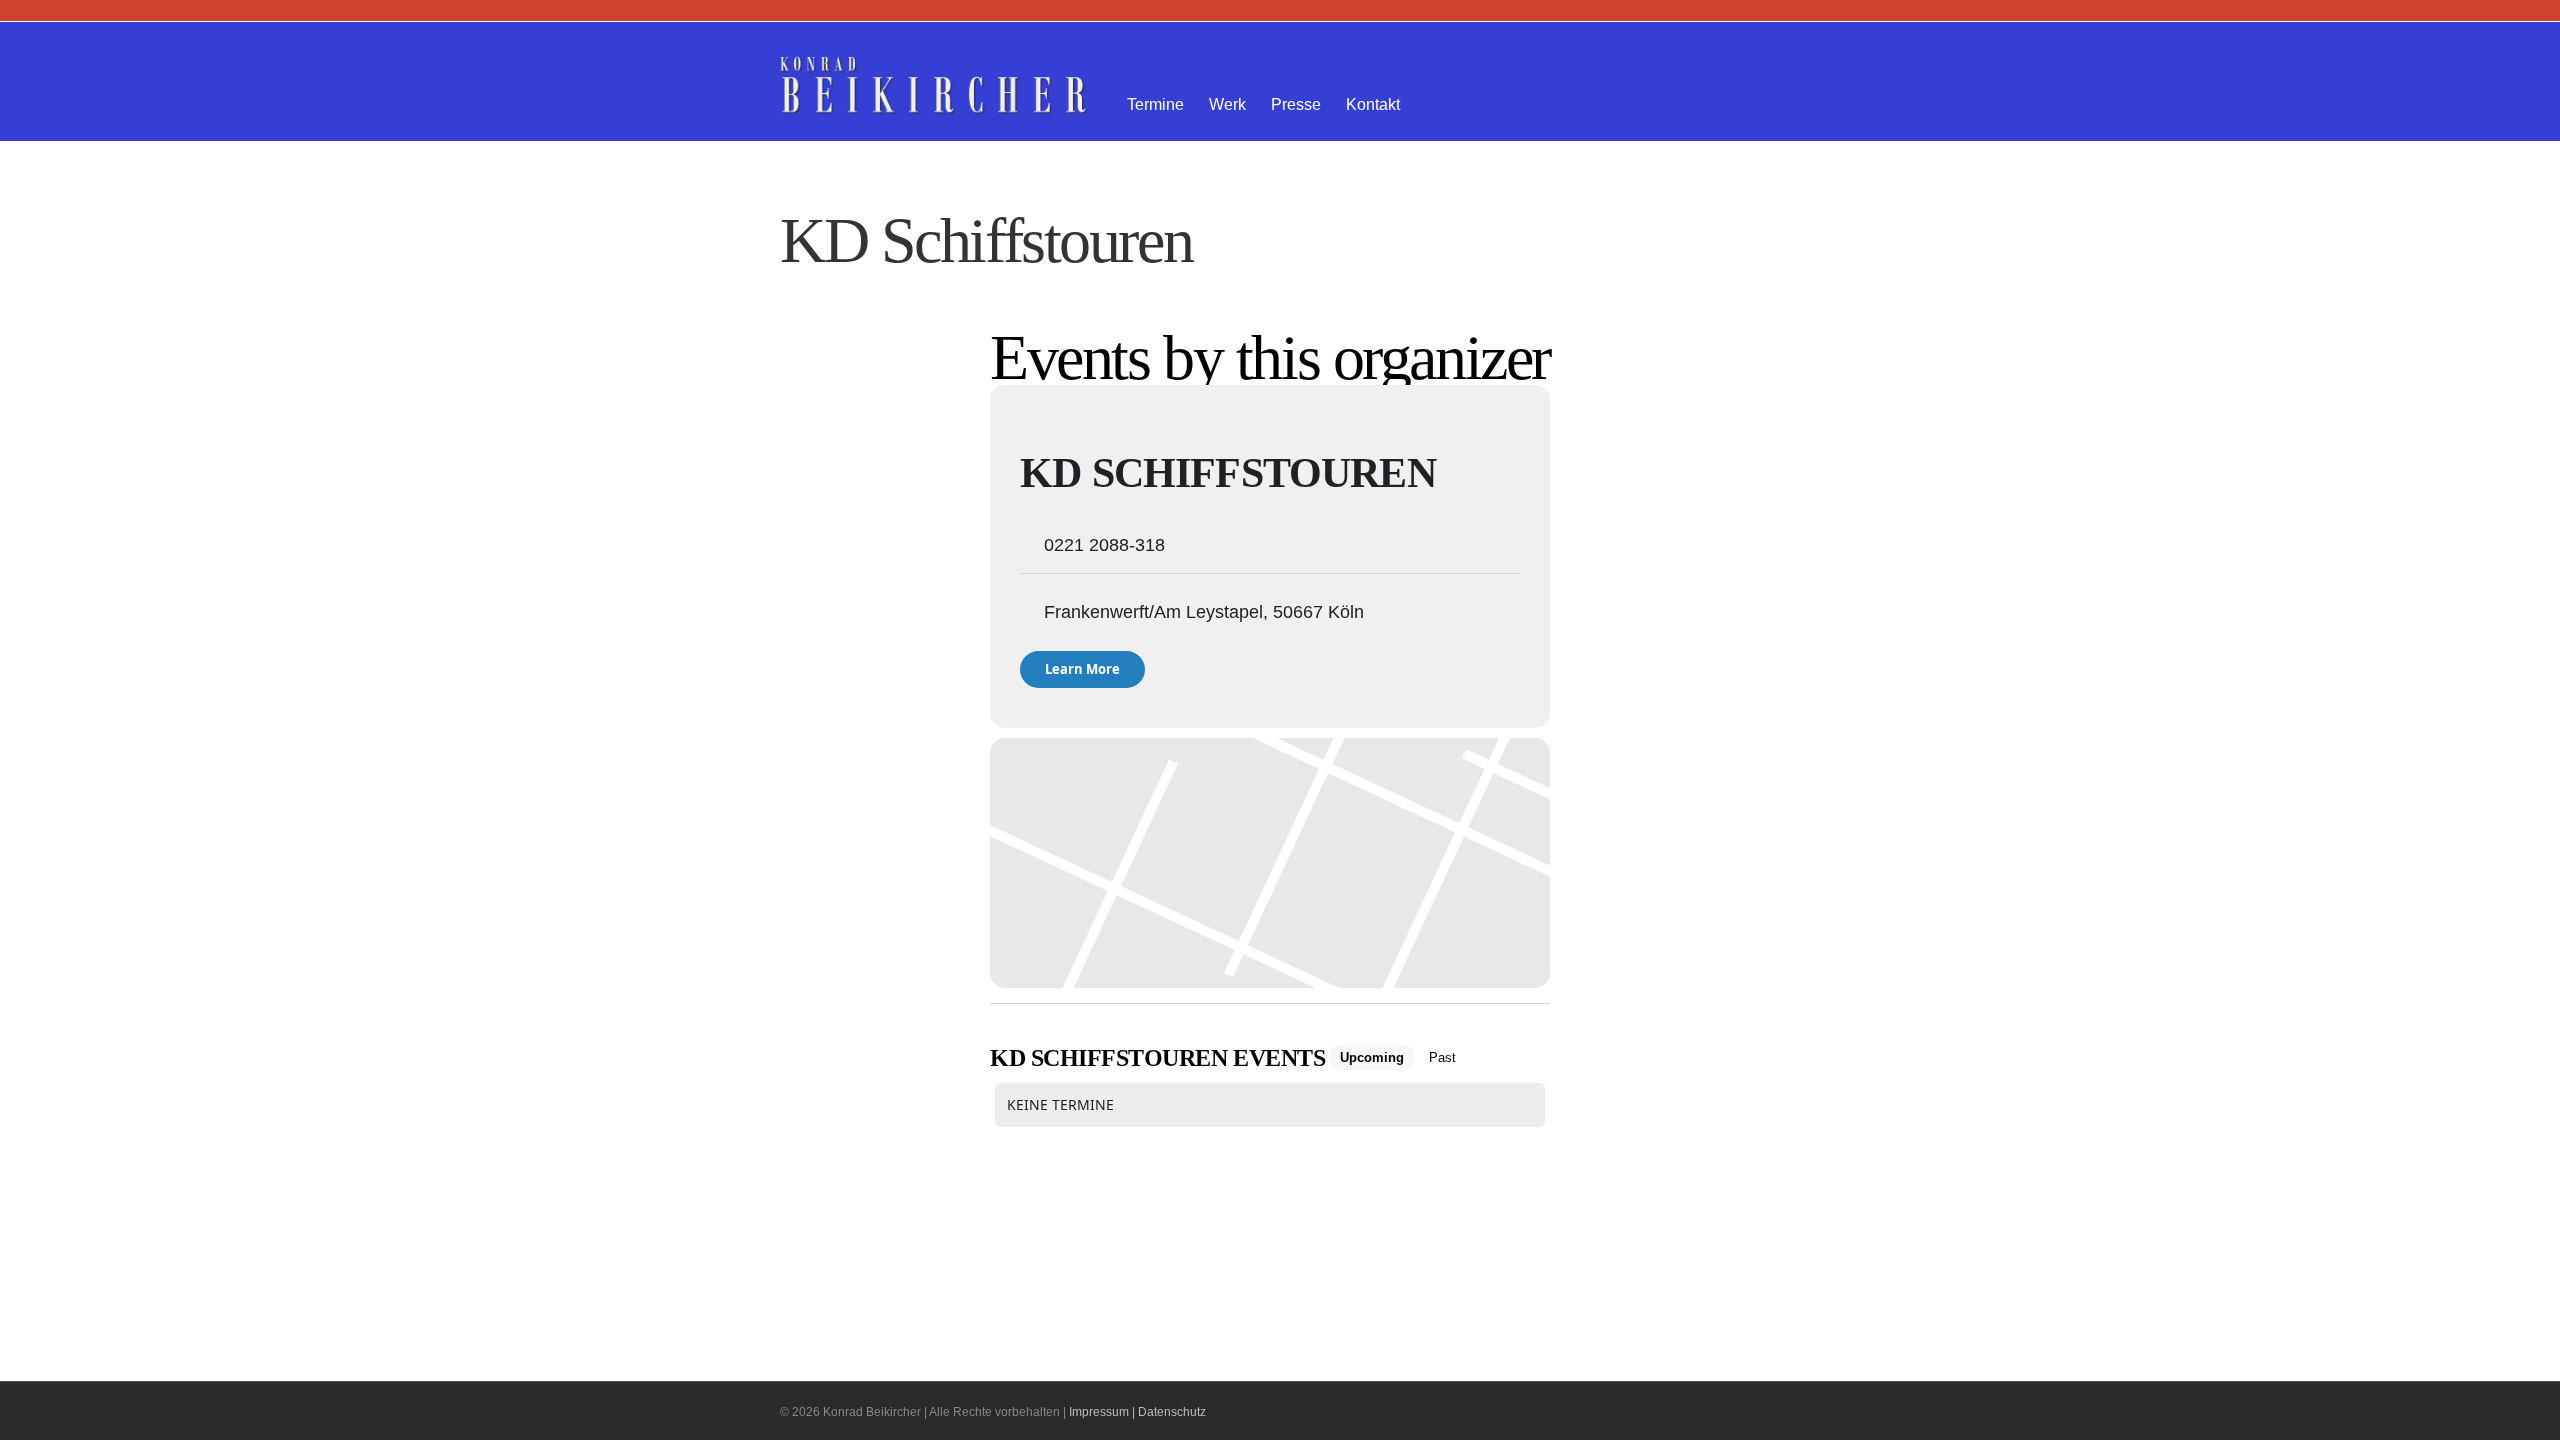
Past (1442, 1057)
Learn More (1082, 669)
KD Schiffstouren (1228, 473)
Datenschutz (1172, 1412)
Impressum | (1102, 1412)
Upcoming (1372, 1057)
